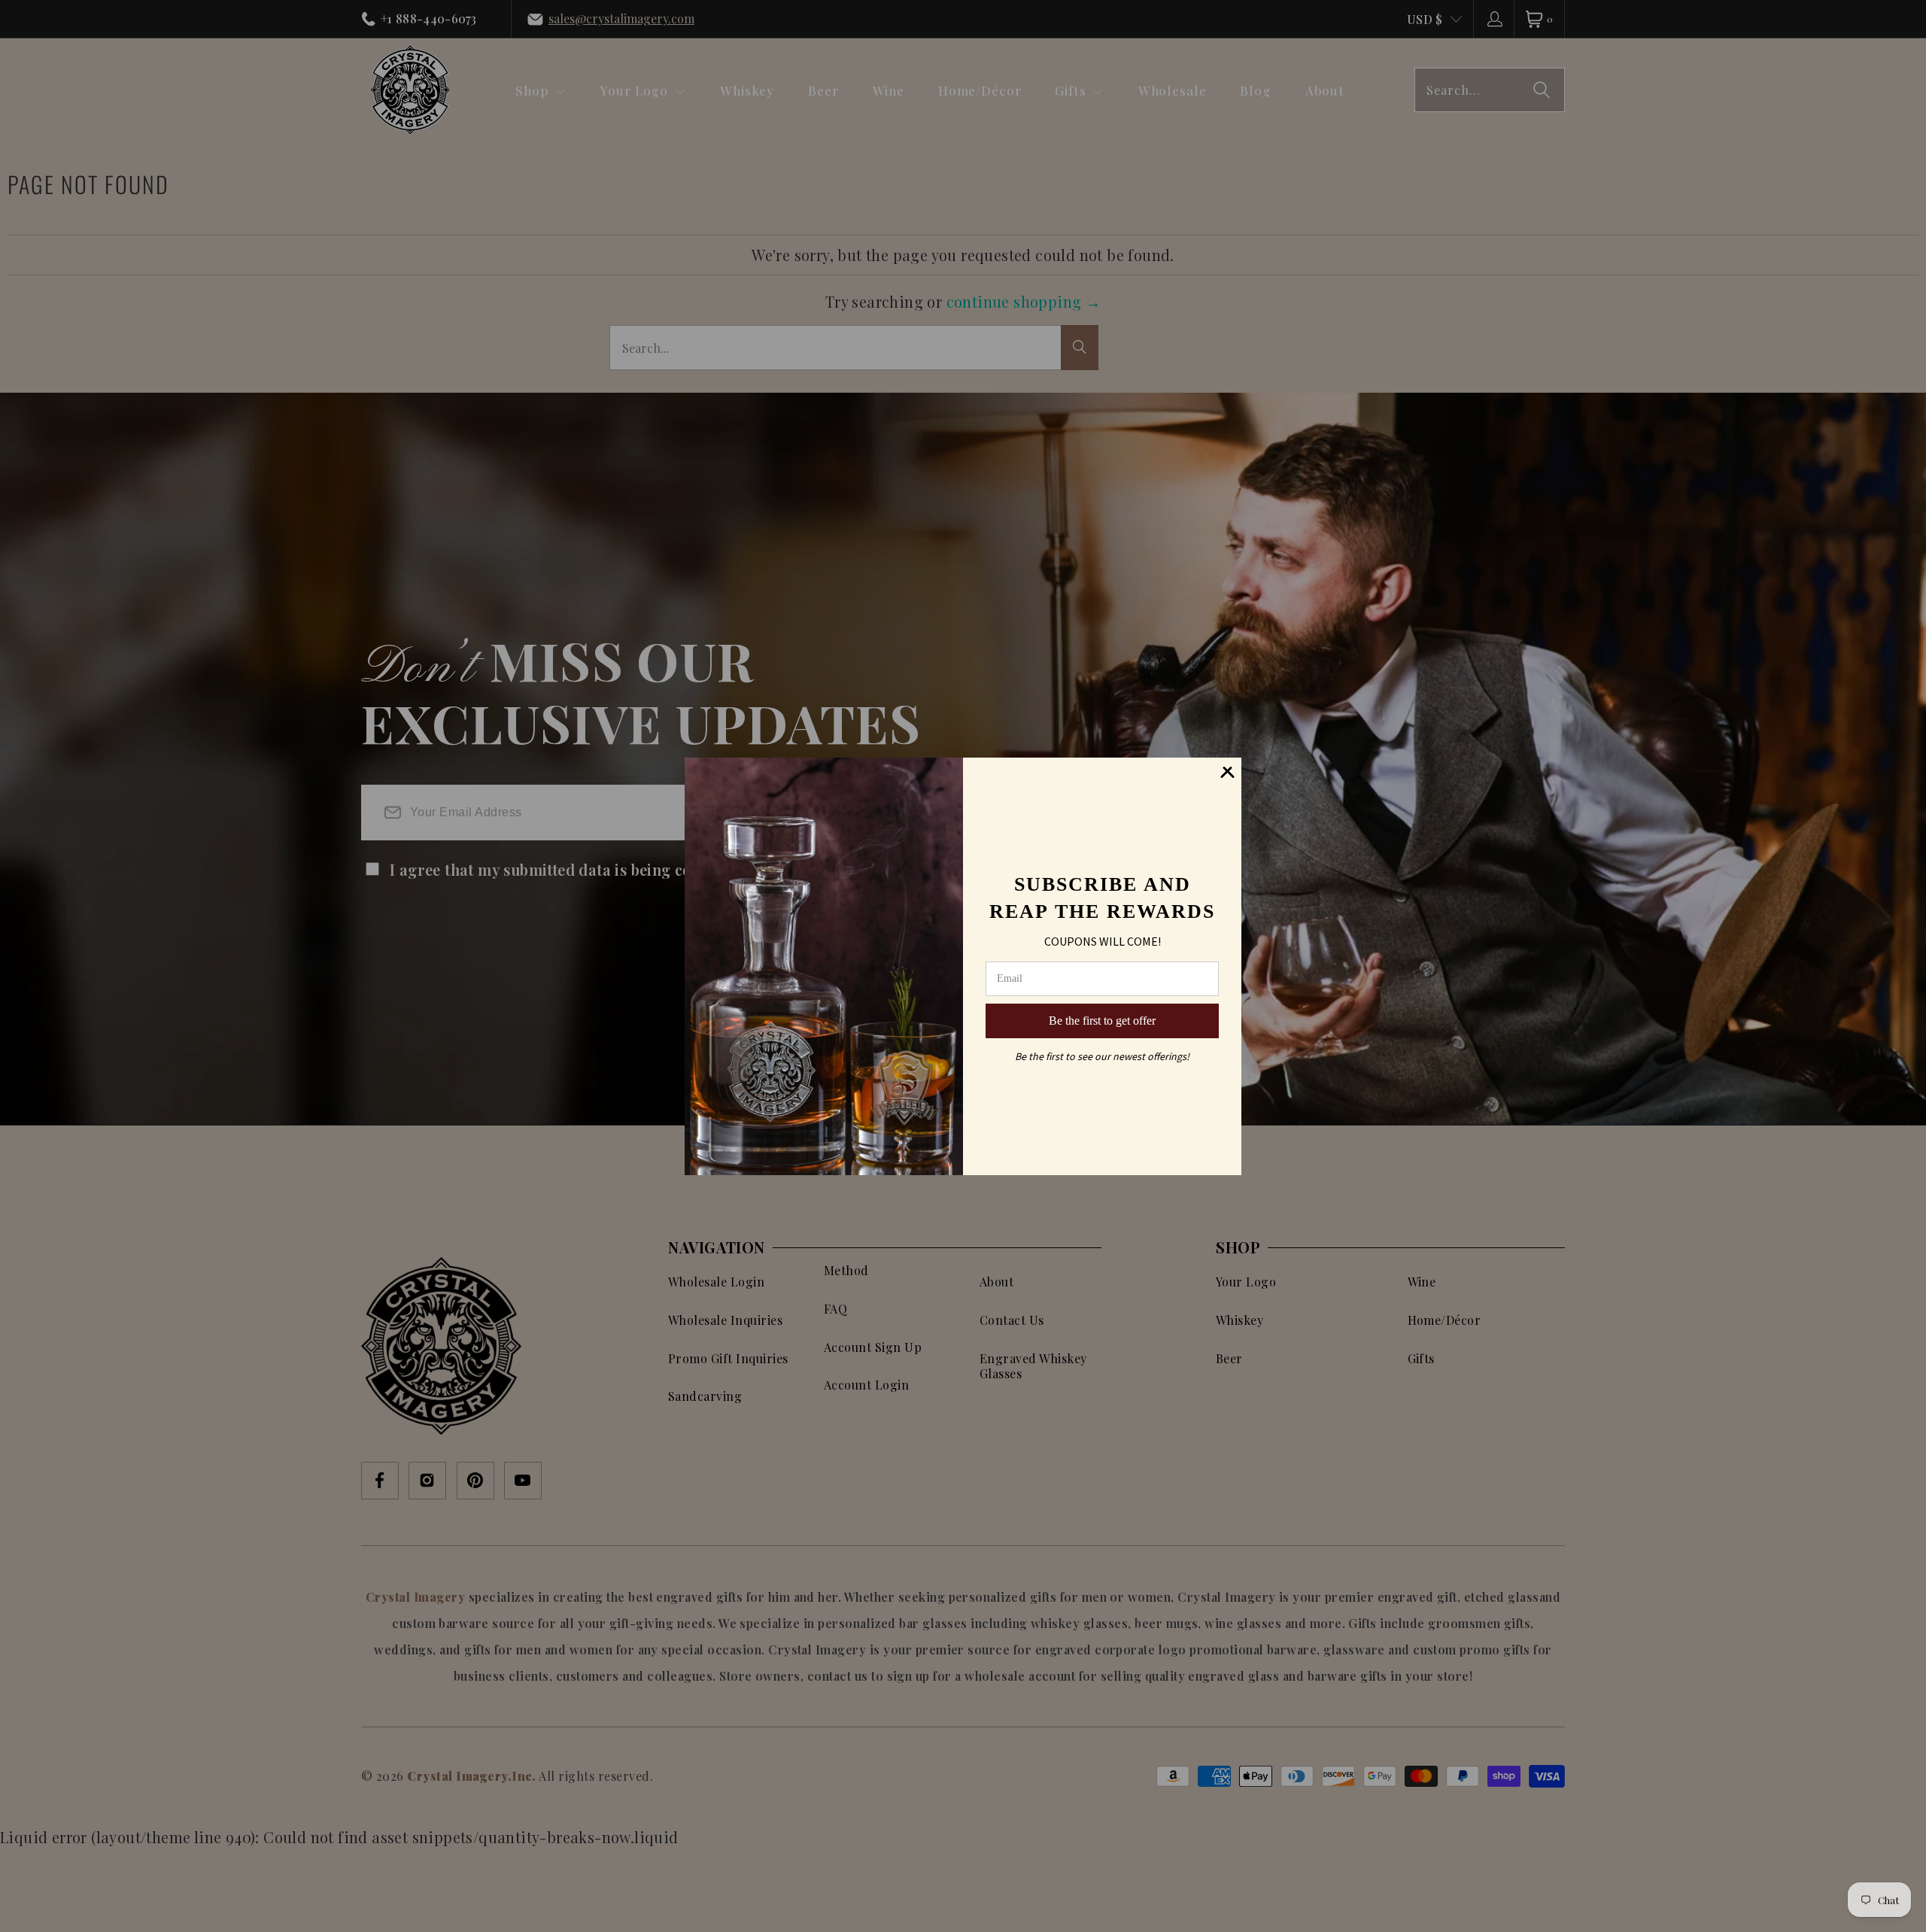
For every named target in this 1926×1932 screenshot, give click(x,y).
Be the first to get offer (1102, 1021)
